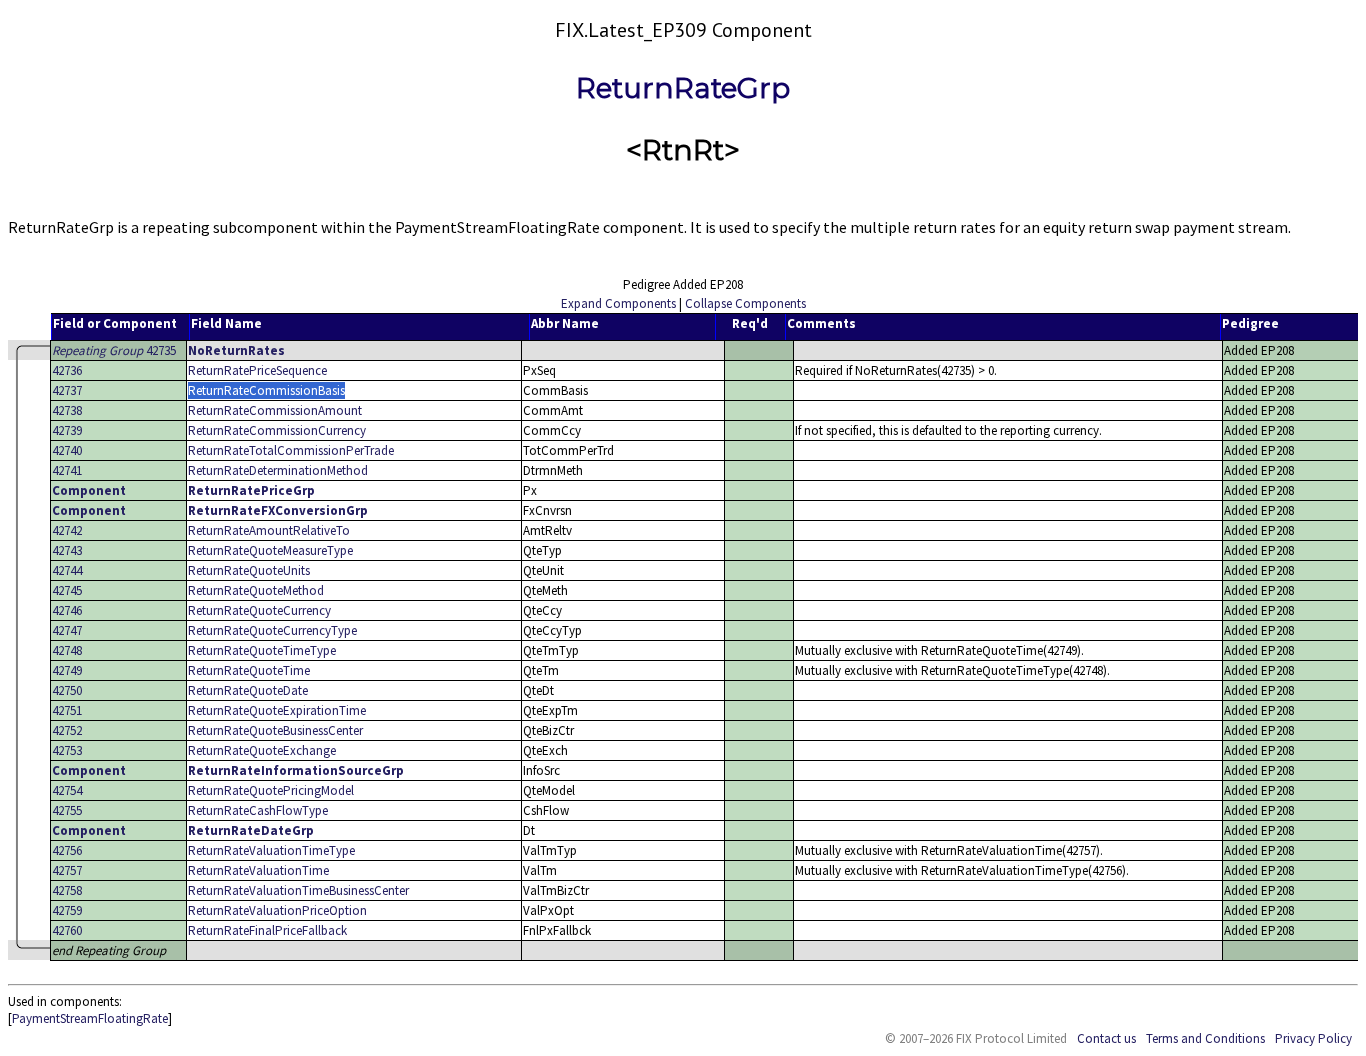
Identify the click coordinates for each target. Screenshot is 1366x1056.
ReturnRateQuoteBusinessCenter (275, 730)
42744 (67, 570)
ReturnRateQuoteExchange (262, 750)
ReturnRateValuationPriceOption (277, 910)
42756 (67, 850)
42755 (67, 810)
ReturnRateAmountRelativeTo (269, 530)
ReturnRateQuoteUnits (249, 570)
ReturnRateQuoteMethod (256, 590)
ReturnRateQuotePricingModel (271, 790)
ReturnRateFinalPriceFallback (267, 930)
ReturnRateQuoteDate (248, 690)
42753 (67, 750)
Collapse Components (745, 303)
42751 (67, 710)
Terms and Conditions (1205, 1038)
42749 (67, 670)
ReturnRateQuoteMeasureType (270, 550)
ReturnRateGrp (683, 88)
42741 (67, 470)
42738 (67, 410)
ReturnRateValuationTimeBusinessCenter (298, 890)
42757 (67, 870)
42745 (67, 590)
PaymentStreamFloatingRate (90, 1018)
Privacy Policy (1313, 1038)
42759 (67, 910)
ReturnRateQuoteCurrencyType (272, 630)
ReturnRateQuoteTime (249, 670)
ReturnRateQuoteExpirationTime (277, 710)
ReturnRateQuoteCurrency (259, 610)
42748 (67, 650)
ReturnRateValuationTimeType (271, 850)
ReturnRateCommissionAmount (275, 410)
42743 (67, 550)
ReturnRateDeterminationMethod (278, 470)
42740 (67, 450)
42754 (67, 790)
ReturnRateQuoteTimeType (262, 650)
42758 (67, 890)
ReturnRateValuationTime (258, 870)
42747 (67, 630)
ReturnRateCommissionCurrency (277, 430)
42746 (67, 610)
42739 (67, 430)
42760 (67, 930)
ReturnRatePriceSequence (257, 370)
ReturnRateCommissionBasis (266, 390)
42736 (67, 370)
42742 (67, 530)
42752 (67, 730)
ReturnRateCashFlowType (258, 810)
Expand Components (618, 303)
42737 (67, 390)
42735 (114, 350)
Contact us (1106, 1038)
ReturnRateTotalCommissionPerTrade (291, 450)
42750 (67, 690)
